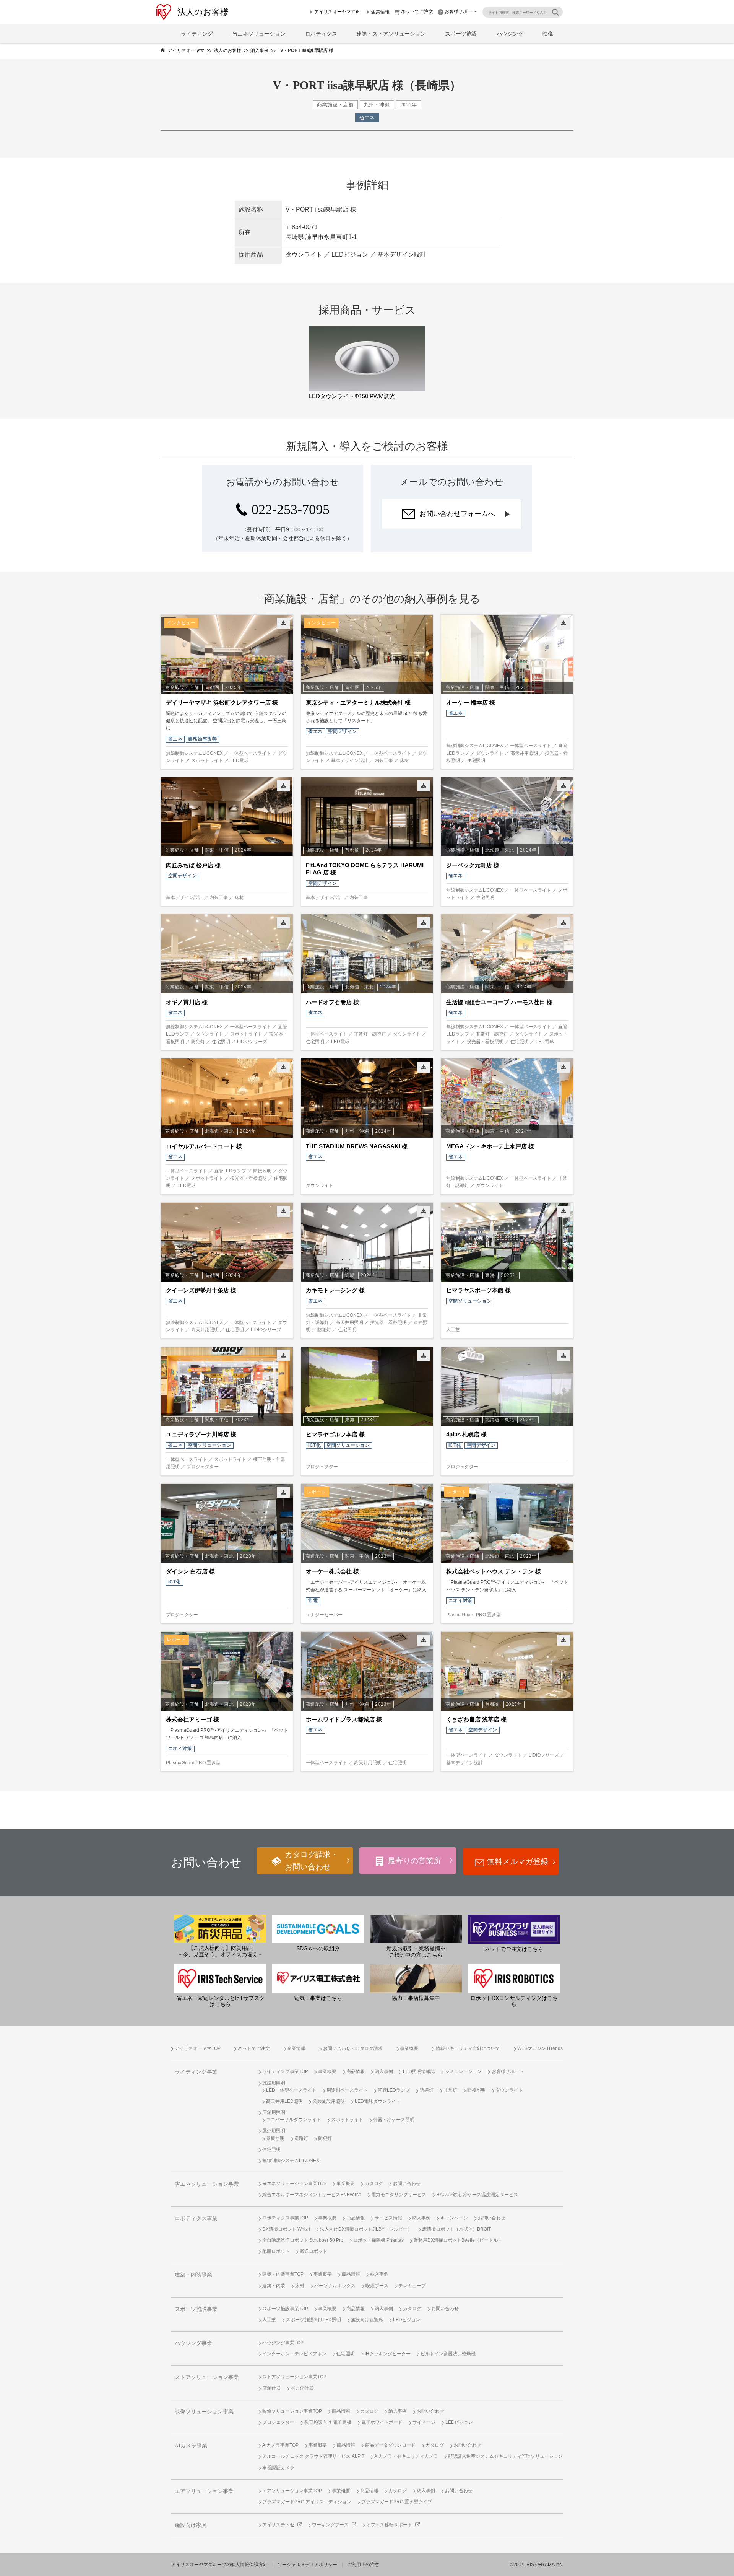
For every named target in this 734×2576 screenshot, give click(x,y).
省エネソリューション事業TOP (294, 2184)
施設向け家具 (191, 2525)
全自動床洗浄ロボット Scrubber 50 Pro (303, 2240)
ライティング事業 (196, 2072)
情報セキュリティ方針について (468, 2048)
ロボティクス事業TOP (285, 2218)
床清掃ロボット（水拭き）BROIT (456, 2229)
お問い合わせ (407, 2184)
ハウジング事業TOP (283, 2343)
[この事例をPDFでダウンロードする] (283, 623)
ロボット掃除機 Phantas (378, 2240)
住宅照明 (271, 2149)
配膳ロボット (276, 2251)
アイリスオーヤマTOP (337, 12)
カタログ (374, 2184)
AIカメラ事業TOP (280, 2445)
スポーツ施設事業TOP (285, 2309)
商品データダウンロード (390, 2445)
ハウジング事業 (193, 2343)
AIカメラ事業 (191, 2446)
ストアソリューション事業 (207, 2377)
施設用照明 (274, 2083)
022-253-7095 (291, 510)
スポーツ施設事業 (196, 2309)
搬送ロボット (313, 2251)
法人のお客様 (203, 12)
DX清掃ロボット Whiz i (286, 2229)
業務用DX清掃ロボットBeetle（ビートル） (458, 2240)
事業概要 (409, 2048)
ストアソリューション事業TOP (294, 2377)
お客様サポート (461, 11)
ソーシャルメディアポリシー (307, 2565)
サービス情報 (388, 2218)
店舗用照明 (274, 2112)
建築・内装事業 (193, 2275)
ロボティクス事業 (196, 2219)
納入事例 (384, 2071)
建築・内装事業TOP (283, 2274)
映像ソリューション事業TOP (292, 2411)
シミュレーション (463, 2071)
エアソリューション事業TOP (292, 2491)
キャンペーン (454, 2218)
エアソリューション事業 (204, 2491)
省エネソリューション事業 (207, 2184)
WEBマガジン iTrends (540, 2048)
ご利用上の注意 (363, 2565)
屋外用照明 (274, 2131)
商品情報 (356, 2071)
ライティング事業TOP (285, 2071)
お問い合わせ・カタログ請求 (353, 2048)
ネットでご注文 (417, 11)
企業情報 (380, 12)
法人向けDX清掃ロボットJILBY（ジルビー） (366, 2229)
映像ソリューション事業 (204, 2412)
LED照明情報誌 (419, 2071)
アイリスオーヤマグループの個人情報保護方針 (219, 2565)
